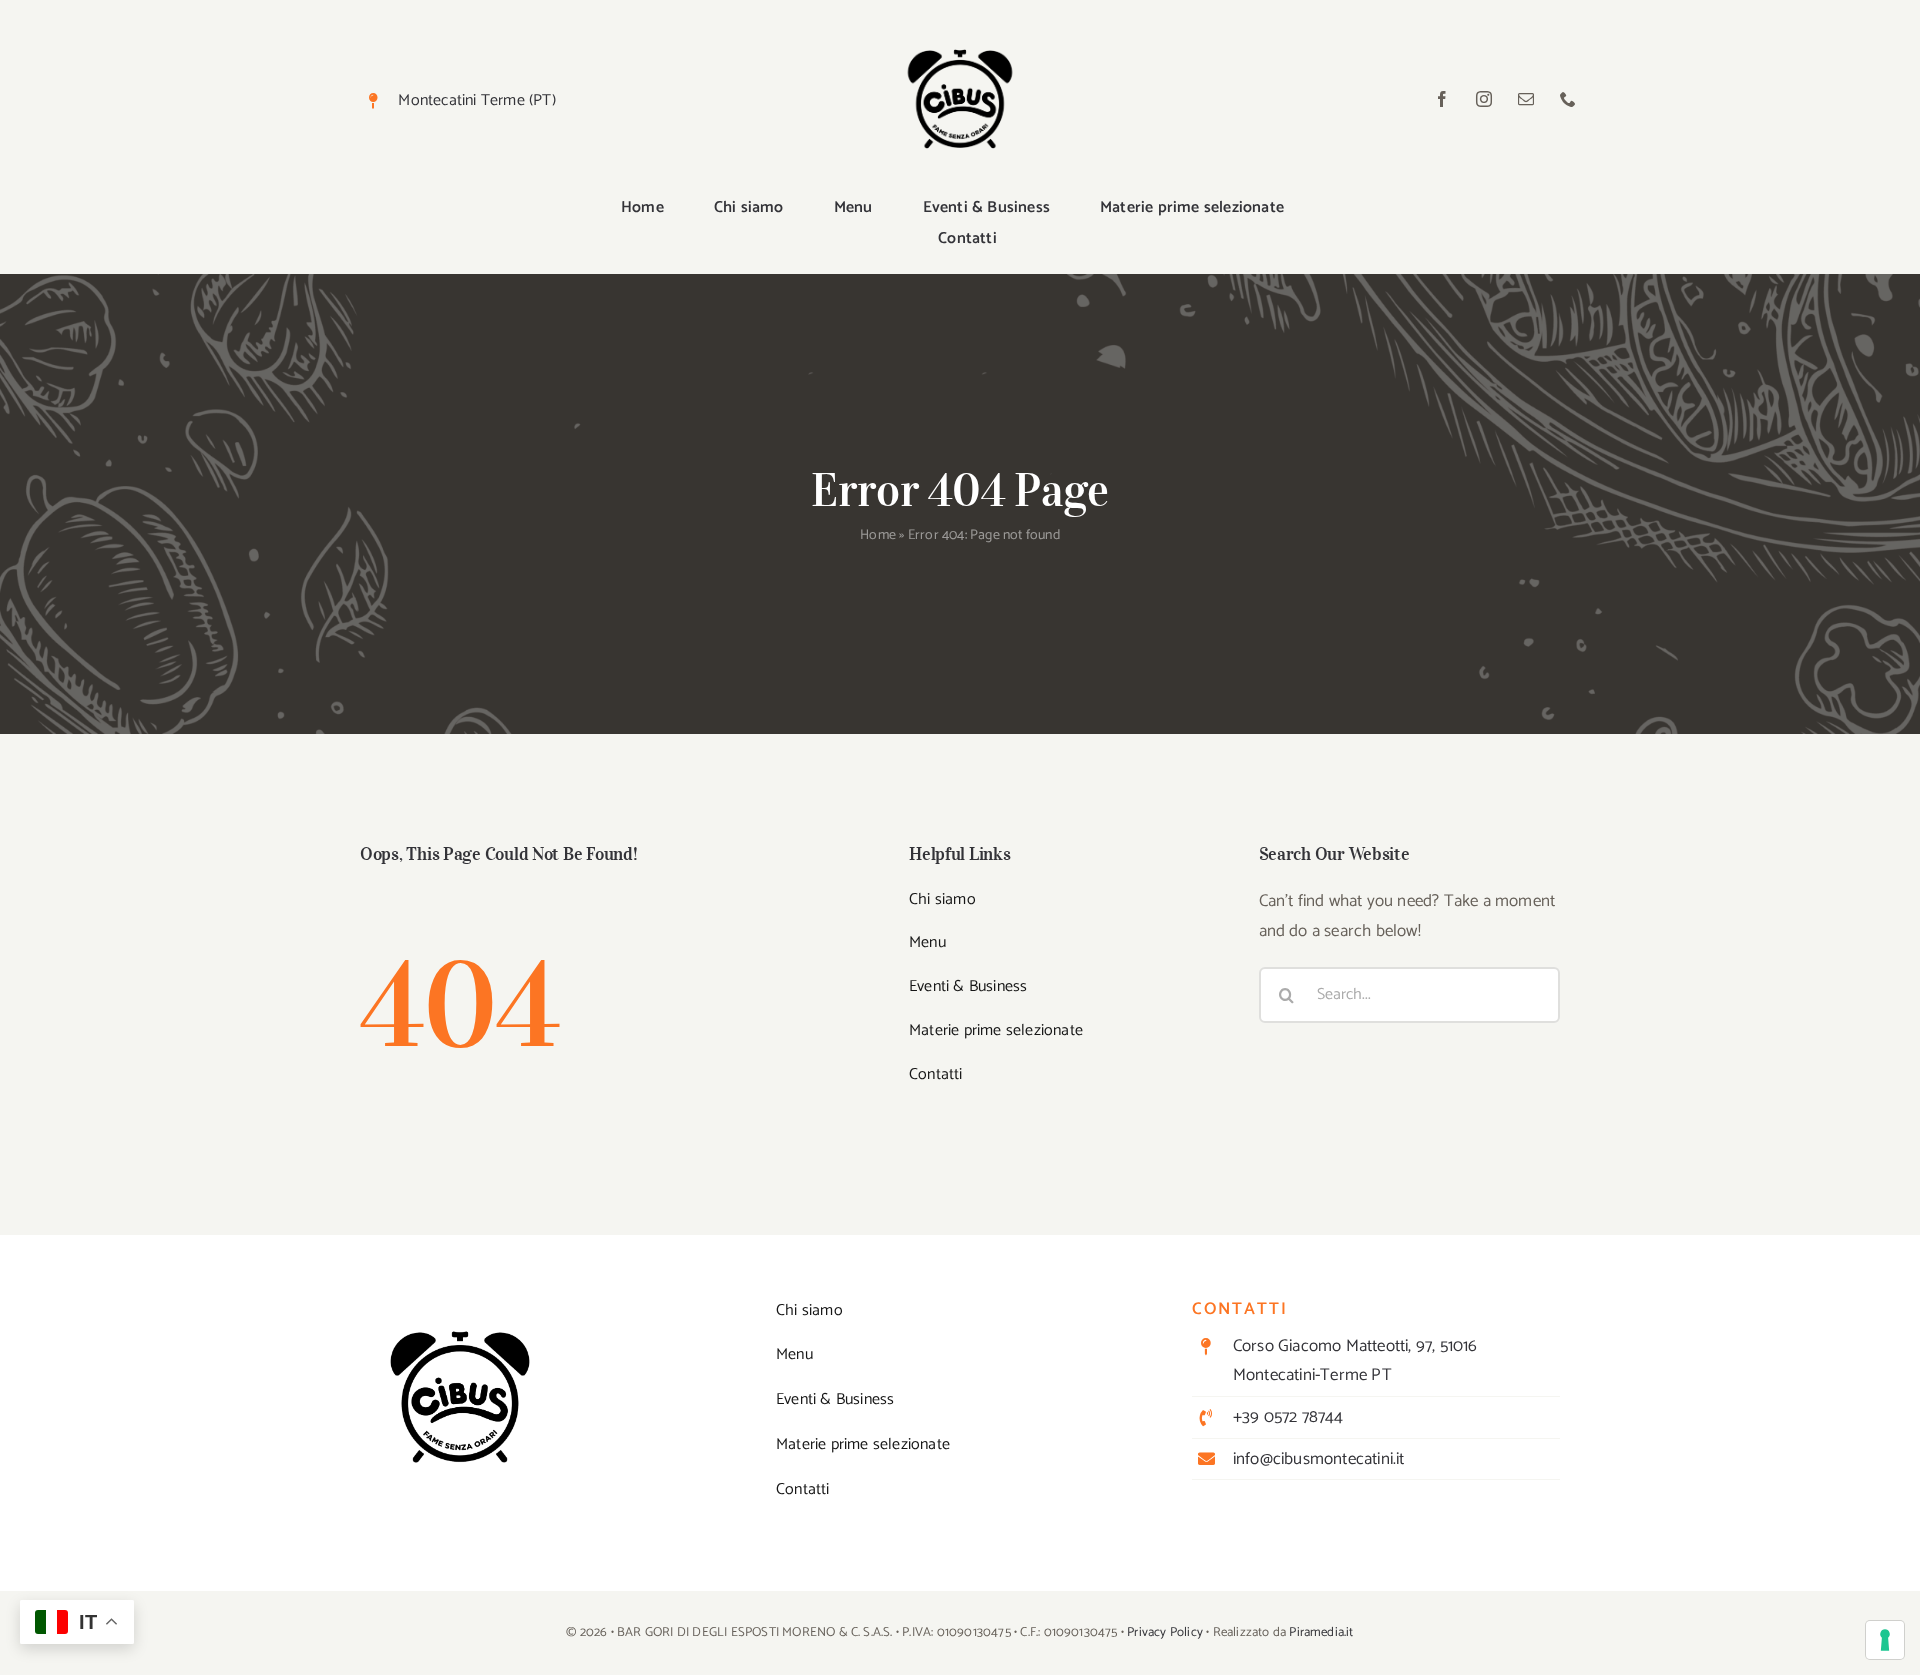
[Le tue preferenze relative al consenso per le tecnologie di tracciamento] (1885, 1640)
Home (878, 535)
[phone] (1568, 99)
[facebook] (1442, 99)
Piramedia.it (1321, 1632)
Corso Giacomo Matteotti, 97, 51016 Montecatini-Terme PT (1355, 1360)
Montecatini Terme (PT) (476, 100)
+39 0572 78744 (1288, 1417)
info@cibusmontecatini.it (1319, 1459)
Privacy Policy (1165, 1632)
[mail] (1526, 99)
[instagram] (1484, 99)
